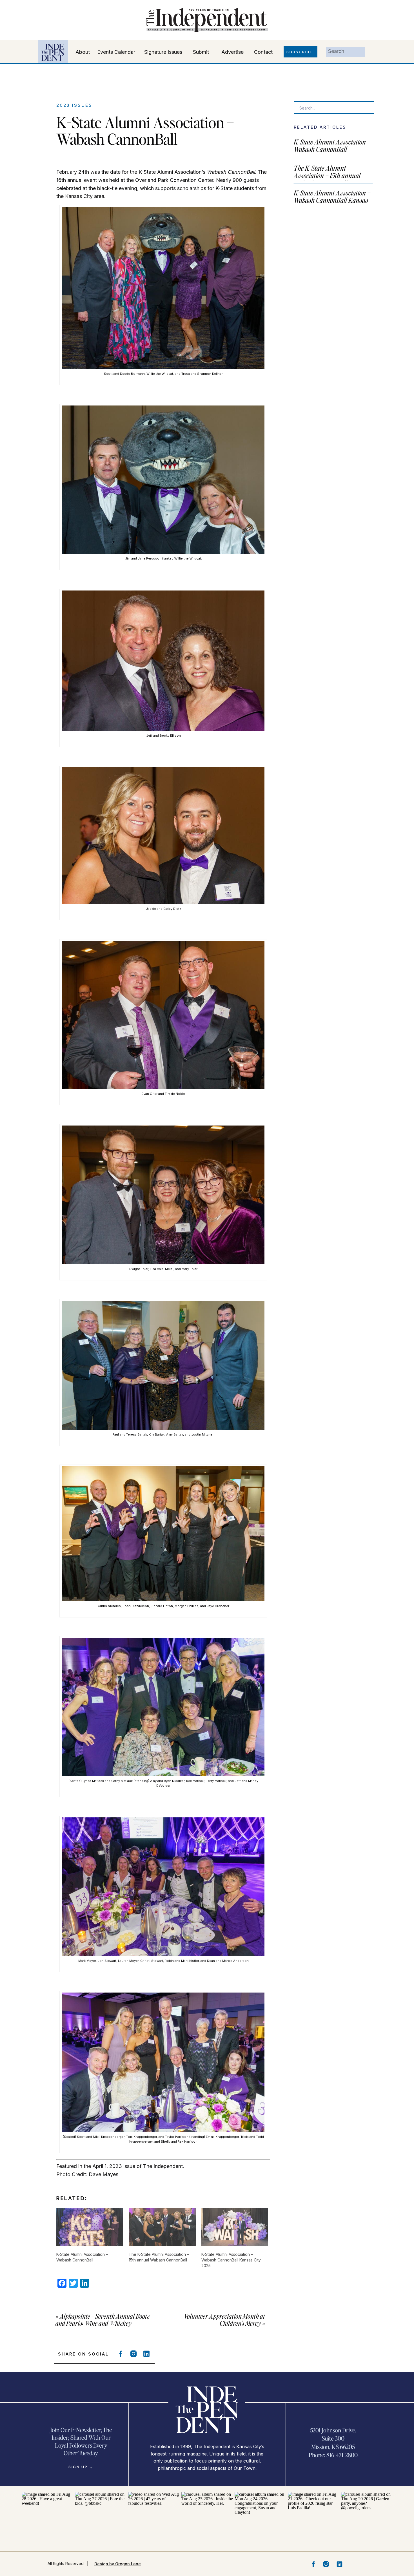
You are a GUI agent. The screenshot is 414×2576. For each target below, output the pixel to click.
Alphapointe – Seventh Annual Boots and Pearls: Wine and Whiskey (103, 2320)
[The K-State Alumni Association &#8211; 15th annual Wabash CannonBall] (162, 2227)
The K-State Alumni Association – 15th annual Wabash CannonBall (327, 175)
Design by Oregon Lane (118, 2564)
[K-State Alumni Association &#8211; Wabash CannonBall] (90, 2227)
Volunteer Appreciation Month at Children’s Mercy (224, 2320)
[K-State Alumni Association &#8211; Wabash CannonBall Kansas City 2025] (235, 2227)
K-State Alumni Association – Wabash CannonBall (332, 145)
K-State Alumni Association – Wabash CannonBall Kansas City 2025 (332, 200)
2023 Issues (74, 105)
